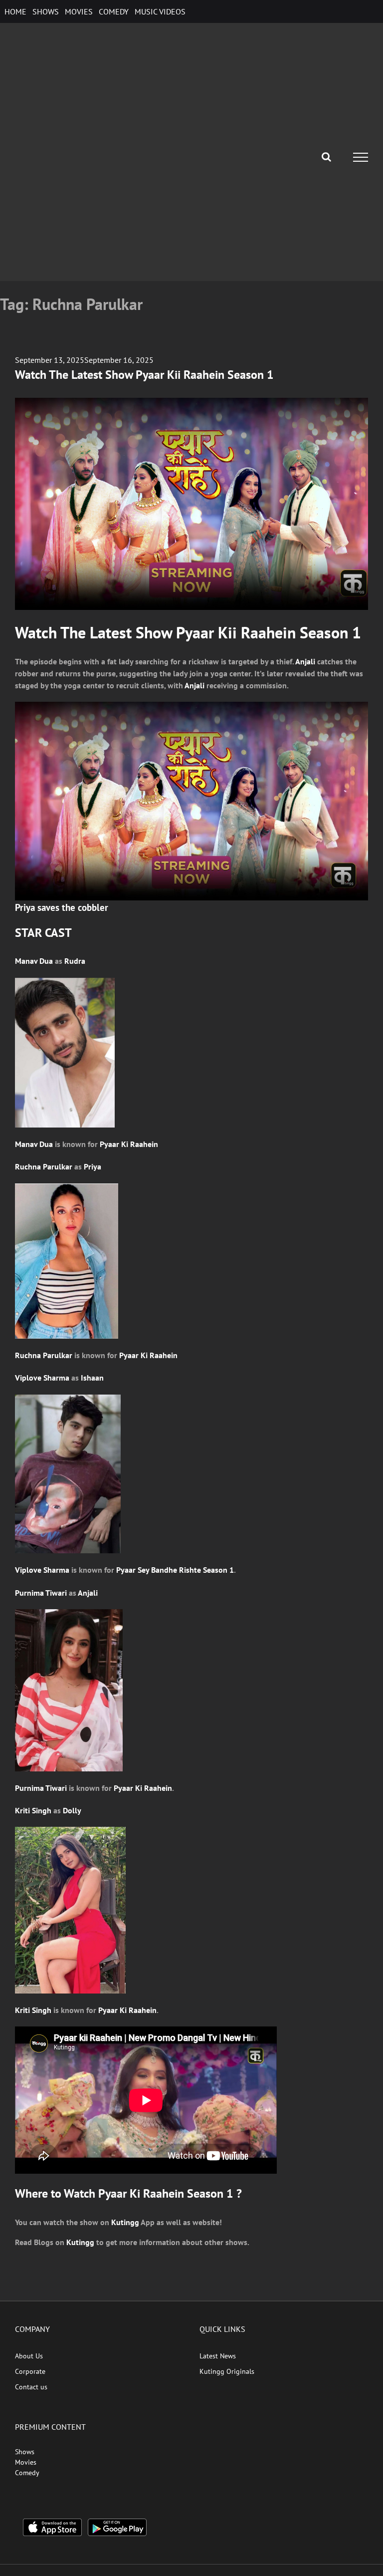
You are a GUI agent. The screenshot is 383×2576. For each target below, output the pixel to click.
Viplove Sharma (42, 1378)
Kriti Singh (33, 1810)
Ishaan (92, 1378)
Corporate (30, 2371)
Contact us (31, 2387)
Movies (26, 2462)
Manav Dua (34, 961)
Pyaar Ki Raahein (129, 1144)
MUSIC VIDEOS (160, 11)
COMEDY (114, 11)
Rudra (75, 961)
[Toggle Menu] (361, 157)
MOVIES (79, 11)
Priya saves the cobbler (62, 907)
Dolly (72, 1810)
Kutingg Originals (227, 2371)
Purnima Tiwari (41, 1593)
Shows (25, 2452)
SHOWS (46, 11)
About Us (29, 2356)
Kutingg (125, 2222)
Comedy (27, 2473)
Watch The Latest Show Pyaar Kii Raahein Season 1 (144, 375)
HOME (15, 11)
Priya (93, 1166)
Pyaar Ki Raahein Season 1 (166, 2193)
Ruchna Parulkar (44, 1166)
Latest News (218, 2356)
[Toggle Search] (326, 157)
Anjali (305, 661)
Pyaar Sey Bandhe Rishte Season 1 (175, 1570)
